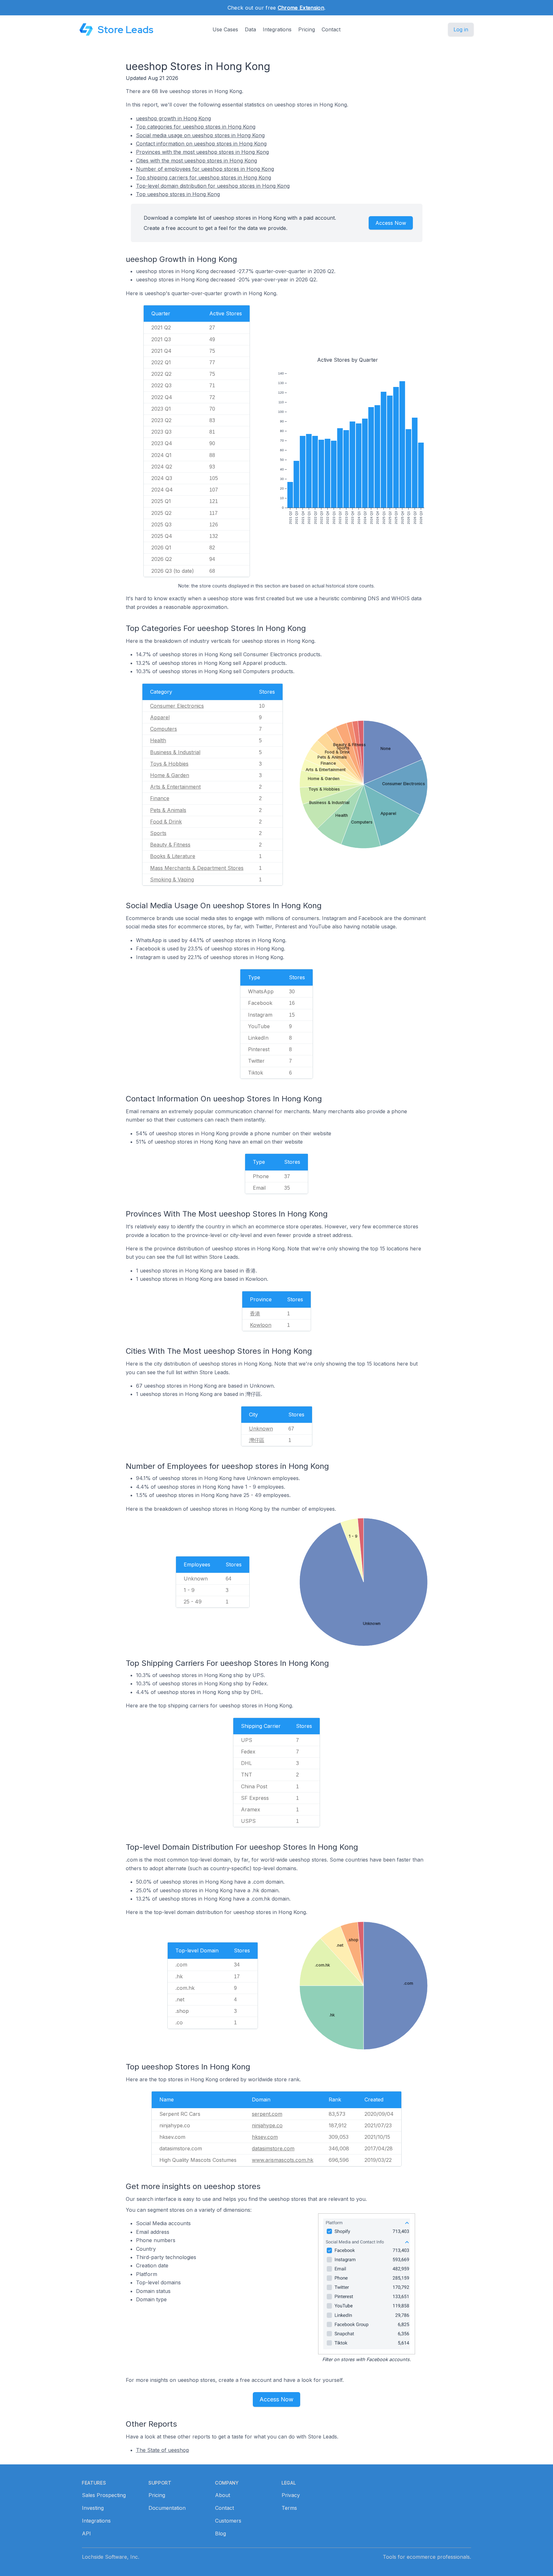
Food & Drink (166, 822)
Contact (331, 29)
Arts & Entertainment (175, 787)
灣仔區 (257, 1440)
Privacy (291, 2495)
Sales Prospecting (104, 2495)
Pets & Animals (168, 810)
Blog (220, 2533)
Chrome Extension (301, 8)
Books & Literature (173, 856)
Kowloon (261, 1325)
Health (158, 740)
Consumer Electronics (177, 706)
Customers (228, 2521)
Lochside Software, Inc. (111, 2557)
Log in (461, 29)
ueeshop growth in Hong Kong (173, 118)
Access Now (391, 223)
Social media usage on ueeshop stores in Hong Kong (200, 135)
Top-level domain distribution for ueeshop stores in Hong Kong (213, 186)
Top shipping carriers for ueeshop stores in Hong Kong (204, 177)
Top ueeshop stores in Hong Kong (178, 194)
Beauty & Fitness (170, 845)
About (223, 2495)
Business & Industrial (175, 752)
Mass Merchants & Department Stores (197, 868)
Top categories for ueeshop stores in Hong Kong (196, 127)
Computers (164, 729)
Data (250, 29)
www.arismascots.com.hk (283, 2160)
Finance (160, 798)
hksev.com (265, 2137)
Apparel (160, 717)
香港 (255, 1313)
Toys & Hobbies (169, 764)
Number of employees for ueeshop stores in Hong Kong (205, 169)
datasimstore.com (273, 2148)
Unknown (261, 1429)
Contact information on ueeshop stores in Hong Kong (201, 144)
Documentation (167, 2508)
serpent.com (267, 2114)
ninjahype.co (267, 2125)
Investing (93, 2508)
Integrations (277, 29)
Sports (158, 833)
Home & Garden (170, 775)
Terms (289, 2508)
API (86, 2533)
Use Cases (225, 29)
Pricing (307, 29)
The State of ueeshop (163, 2450)
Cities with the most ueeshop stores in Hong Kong (196, 161)
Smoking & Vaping (172, 879)
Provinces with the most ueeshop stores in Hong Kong (202, 152)
